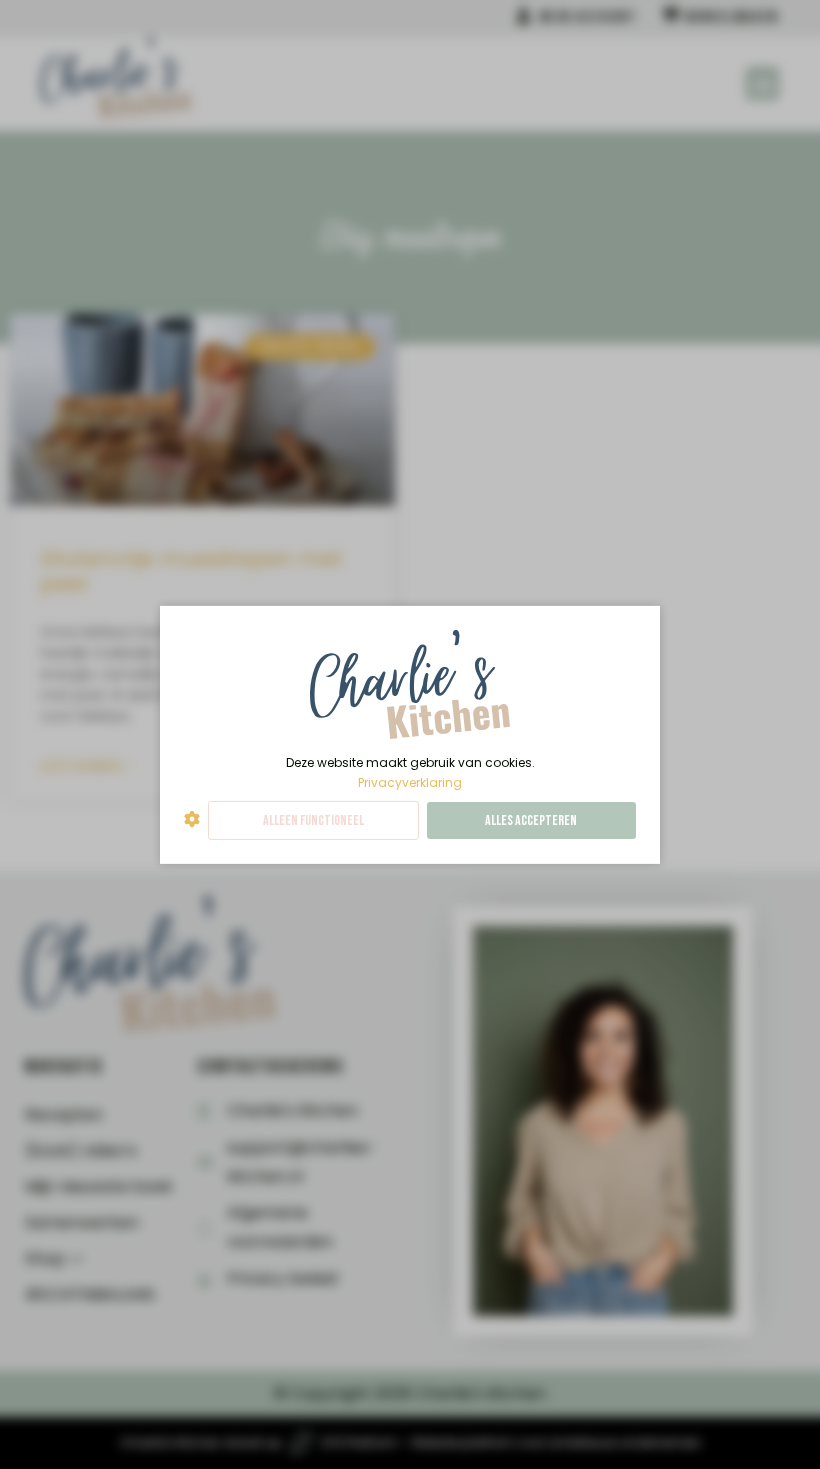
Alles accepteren (531, 820)
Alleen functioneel (313, 820)
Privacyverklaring (410, 781)
